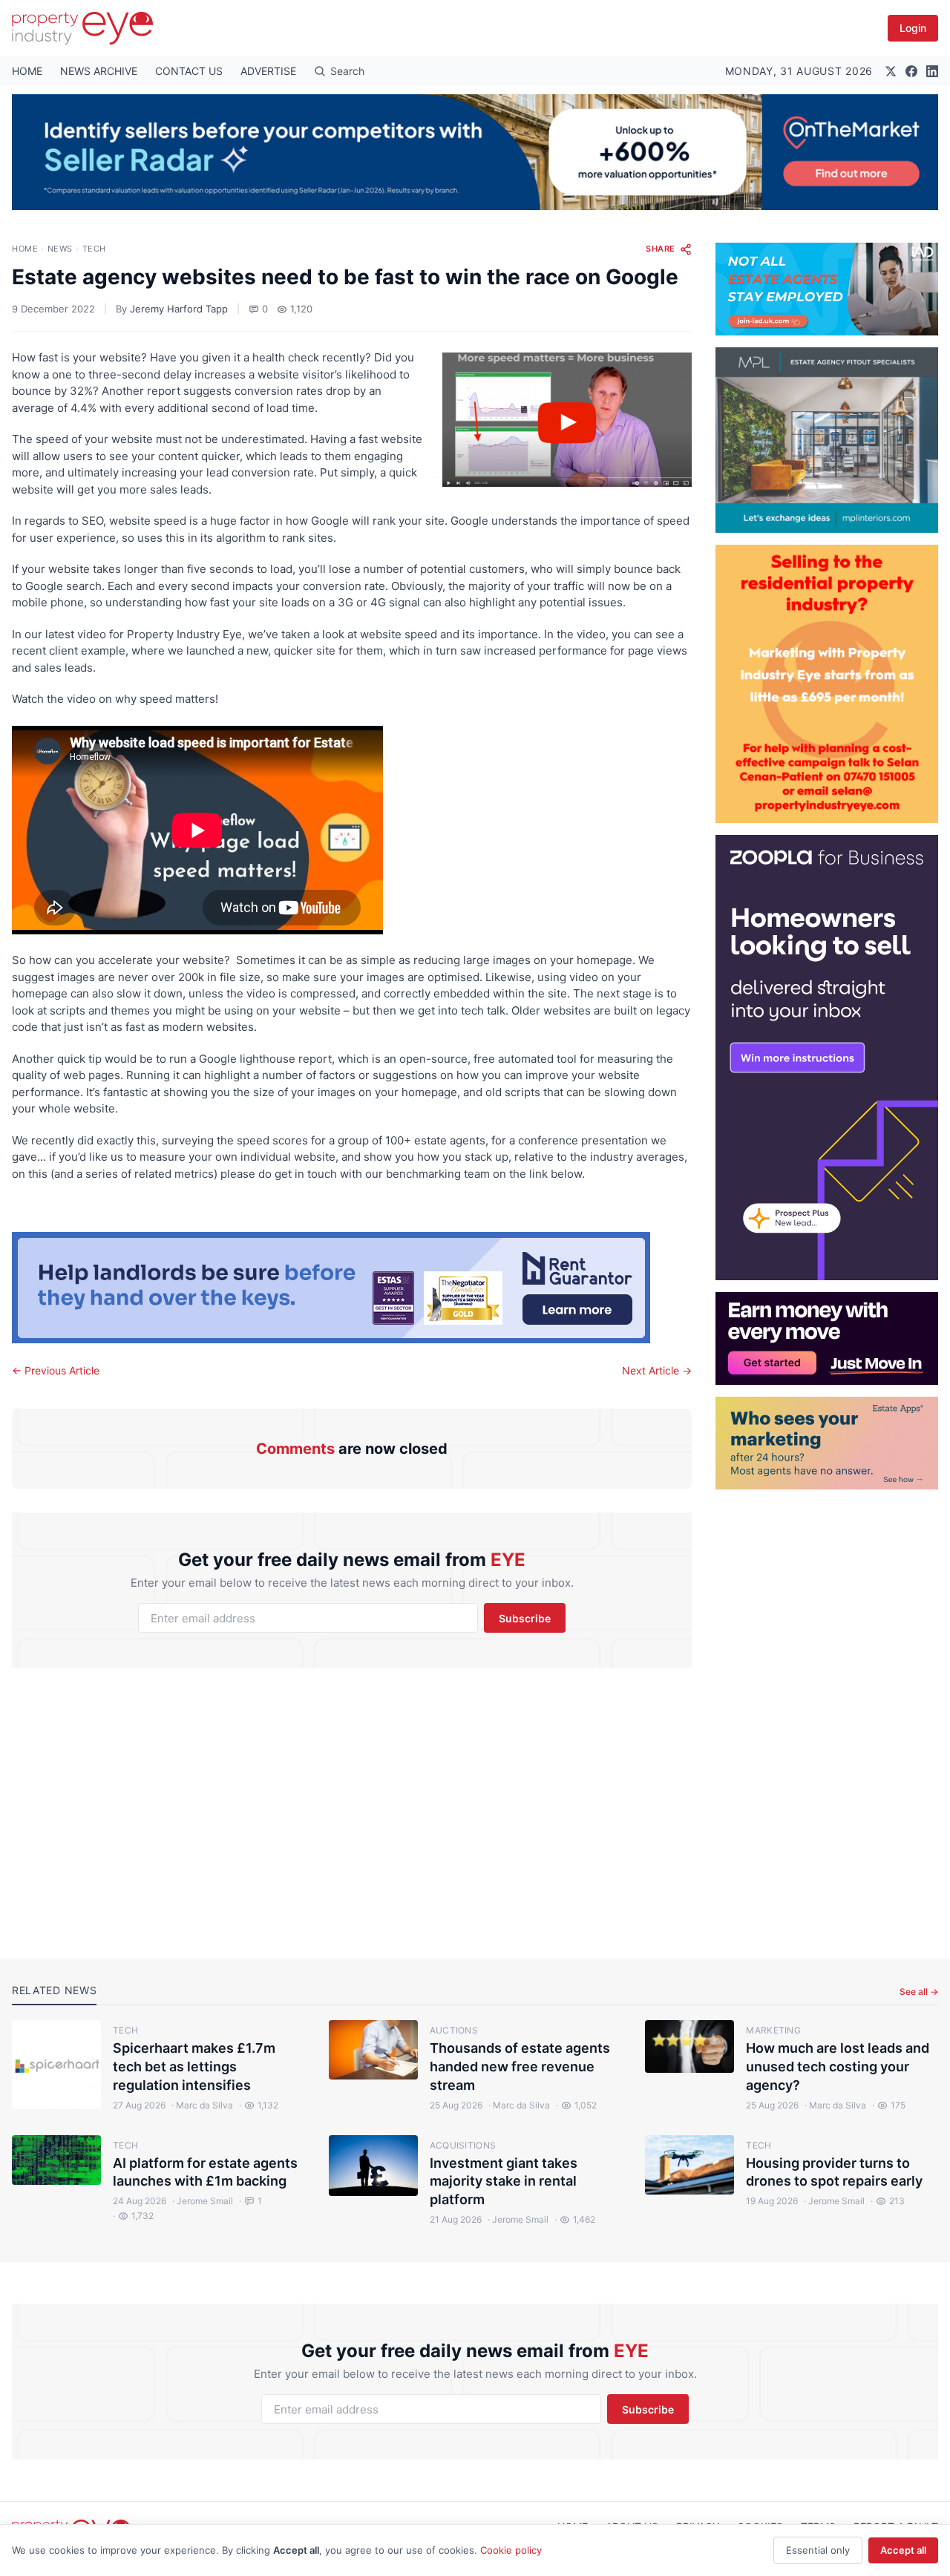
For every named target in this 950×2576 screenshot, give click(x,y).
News (60, 249)
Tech (94, 249)
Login (913, 28)
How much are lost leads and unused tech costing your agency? (838, 2067)
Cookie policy (511, 2550)
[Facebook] (911, 71)
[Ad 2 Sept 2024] (827, 684)
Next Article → (657, 1370)
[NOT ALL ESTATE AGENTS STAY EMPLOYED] (827, 289)
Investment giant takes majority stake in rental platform (504, 2182)
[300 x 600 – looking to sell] (827, 1058)
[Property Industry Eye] (82, 28)
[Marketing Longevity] (827, 1443)
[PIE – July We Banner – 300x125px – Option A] (827, 1338)
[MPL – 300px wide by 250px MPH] (827, 440)
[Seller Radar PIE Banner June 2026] (475, 152)
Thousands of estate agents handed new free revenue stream (520, 2067)
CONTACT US (189, 71)
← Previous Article (56, 1370)
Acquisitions (463, 2145)
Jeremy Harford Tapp (179, 309)
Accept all (903, 2550)
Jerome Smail (203, 2201)
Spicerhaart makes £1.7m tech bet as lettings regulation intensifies (194, 2067)
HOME (27, 71)
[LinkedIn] (932, 71)
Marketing (773, 2030)
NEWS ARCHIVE (99, 71)
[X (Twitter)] (891, 71)
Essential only (818, 2550)
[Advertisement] (827, 1712)
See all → (919, 1992)
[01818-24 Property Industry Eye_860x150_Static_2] (352, 1288)
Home (25, 249)
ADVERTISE (268, 71)
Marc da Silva (202, 2105)
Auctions (454, 2030)
